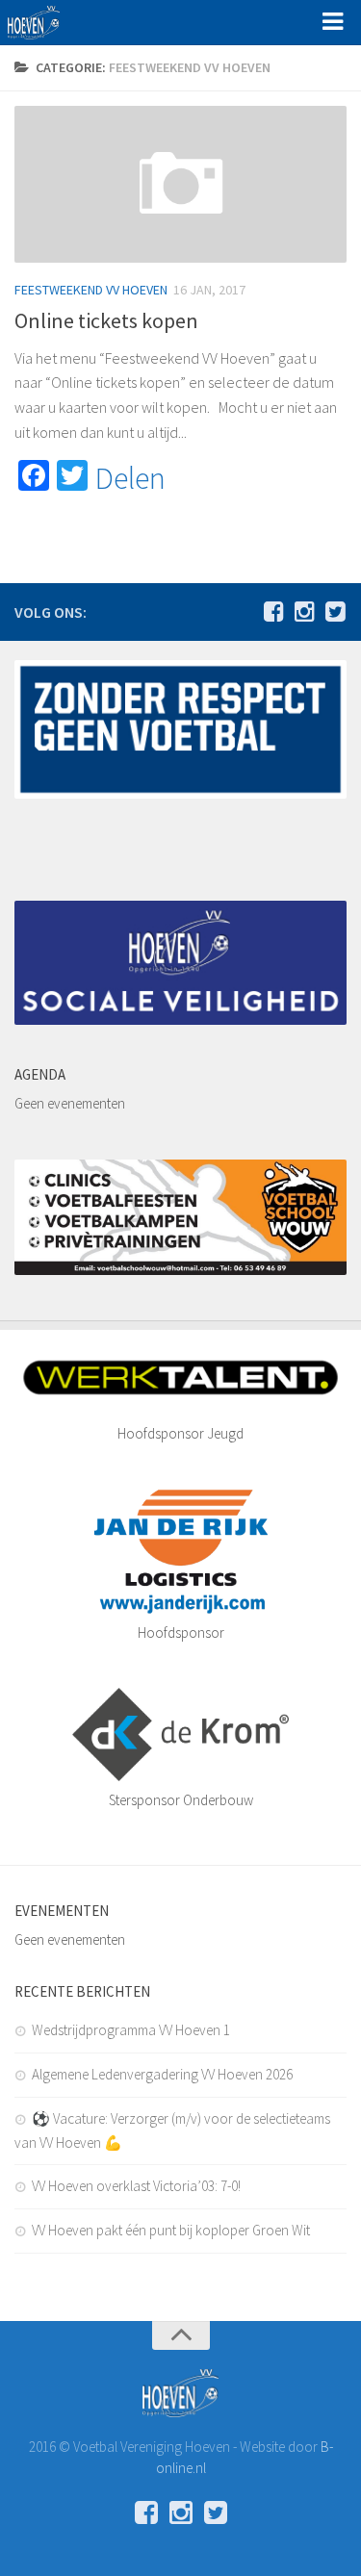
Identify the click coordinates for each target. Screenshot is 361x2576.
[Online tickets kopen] (180, 184)
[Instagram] (304, 611)
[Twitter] (335, 611)
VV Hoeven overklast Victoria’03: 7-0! (136, 2186)
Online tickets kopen (106, 320)
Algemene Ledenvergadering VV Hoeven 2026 (162, 2074)
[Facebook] (273, 611)
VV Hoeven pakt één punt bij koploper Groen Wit (171, 2230)
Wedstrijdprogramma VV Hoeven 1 (131, 2030)
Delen (130, 478)
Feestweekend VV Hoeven (91, 290)
